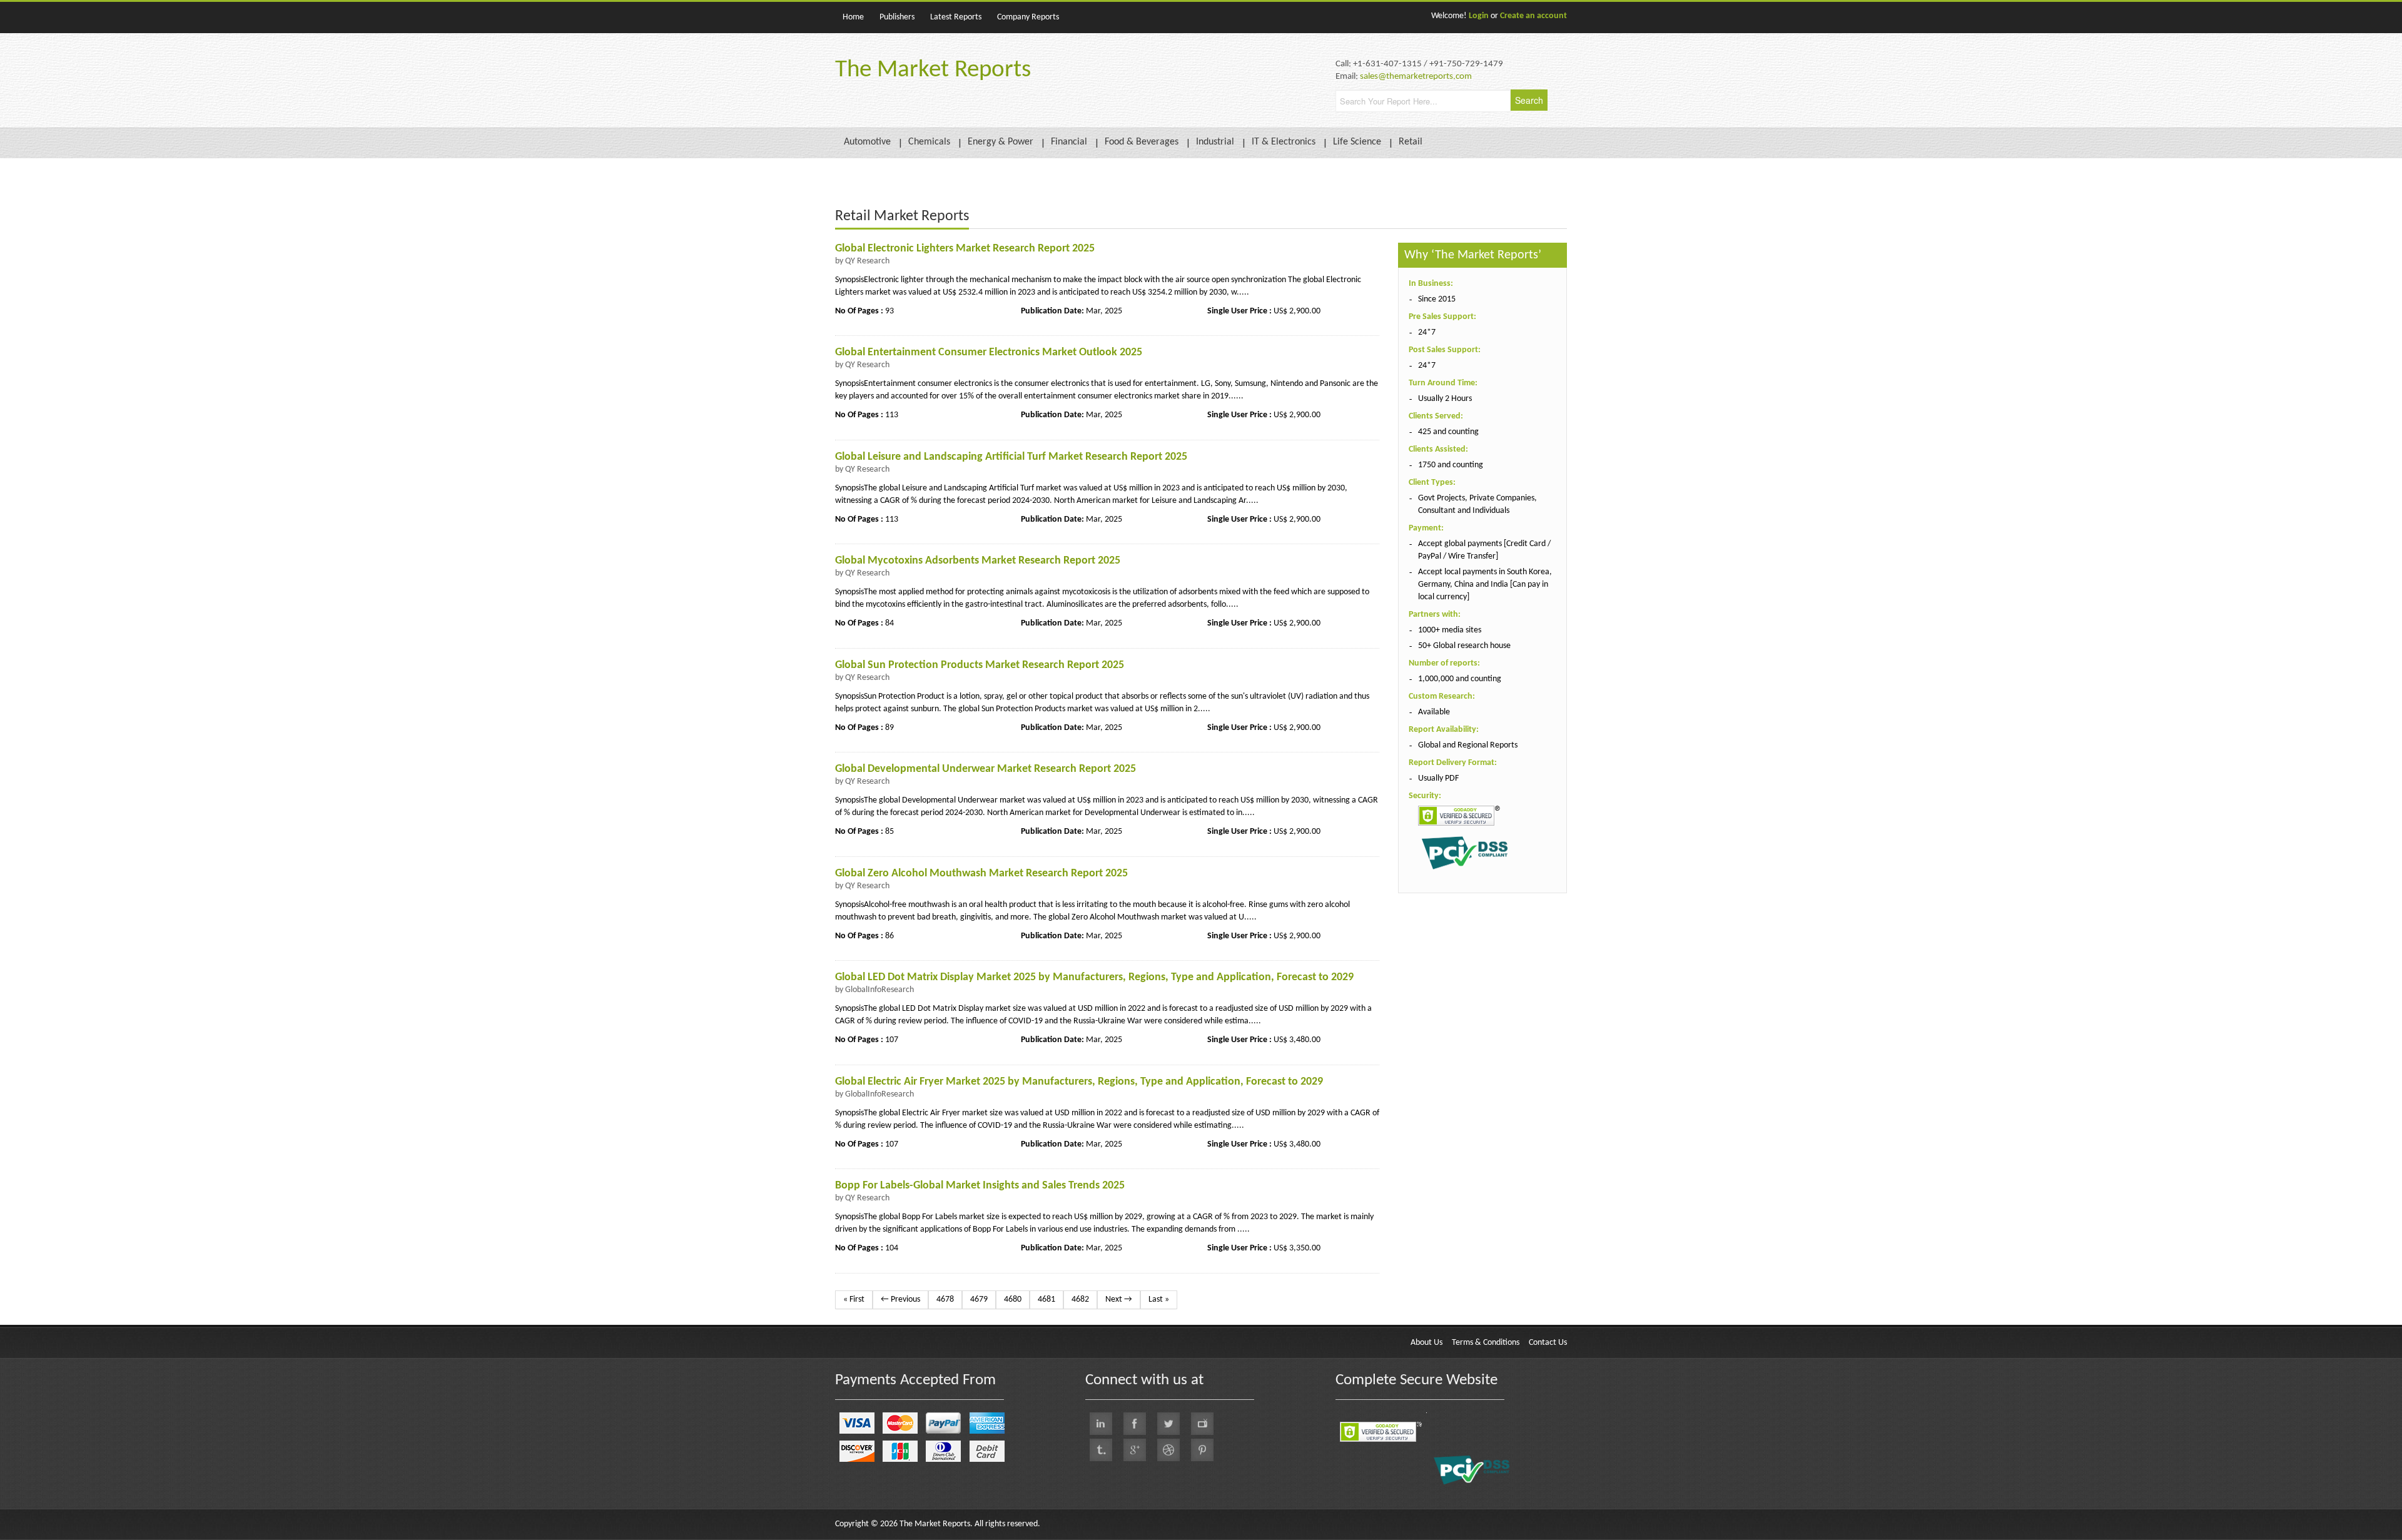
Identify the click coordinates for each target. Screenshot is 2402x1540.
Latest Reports (956, 17)
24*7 (1427, 332)
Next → (1119, 1299)
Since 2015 (1437, 299)
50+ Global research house (1464, 646)
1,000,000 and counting (1460, 679)
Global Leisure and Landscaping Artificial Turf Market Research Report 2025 (1011, 457)
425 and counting (1448, 432)
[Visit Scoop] (1101, 1450)
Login (1479, 16)
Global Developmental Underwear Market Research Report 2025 (986, 769)
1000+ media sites (1450, 630)
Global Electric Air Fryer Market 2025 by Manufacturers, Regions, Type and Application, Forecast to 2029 (1079, 1082)
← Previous (900, 1299)
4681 (1046, 1299)
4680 (1013, 1299)
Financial (1069, 142)
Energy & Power (1001, 142)
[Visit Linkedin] (1101, 1424)
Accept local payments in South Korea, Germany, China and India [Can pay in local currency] (1485, 585)
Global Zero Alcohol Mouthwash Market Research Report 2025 (981, 874)
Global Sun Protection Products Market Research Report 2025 (980, 665)
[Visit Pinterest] (1202, 1450)
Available (1434, 712)
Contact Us (1548, 1343)
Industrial (1215, 142)
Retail (1411, 142)
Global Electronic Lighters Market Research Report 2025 (965, 249)
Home (853, 17)
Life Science (1357, 142)
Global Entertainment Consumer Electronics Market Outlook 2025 (989, 352)
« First (854, 1299)
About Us (1427, 1343)
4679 (979, 1299)
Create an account (1533, 16)
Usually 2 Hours (1445, 399)
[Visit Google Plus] (1135, 1450)
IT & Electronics (1284, 142)
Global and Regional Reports (1468, 745)
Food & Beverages (1142, 142)
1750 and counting (1451, 465)
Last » (1159, 1299)
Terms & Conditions (1486, 1343)
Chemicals (929, 142)
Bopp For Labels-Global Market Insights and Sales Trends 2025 (980, 1186)
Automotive (867, 142)
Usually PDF (1438, 778)
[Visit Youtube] (1202, 1424)
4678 (945, 1299)
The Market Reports (933, 70)
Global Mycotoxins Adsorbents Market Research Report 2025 (978, 561)
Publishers (897, 17)
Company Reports (1028, 17)
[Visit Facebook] (1135, 1424)
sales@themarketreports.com (1416, 77)
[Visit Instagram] (1168, 1450)
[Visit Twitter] (1168, 1424)
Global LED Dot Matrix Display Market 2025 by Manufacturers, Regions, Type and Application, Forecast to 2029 (1094, 977)
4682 (1080, 1299)
